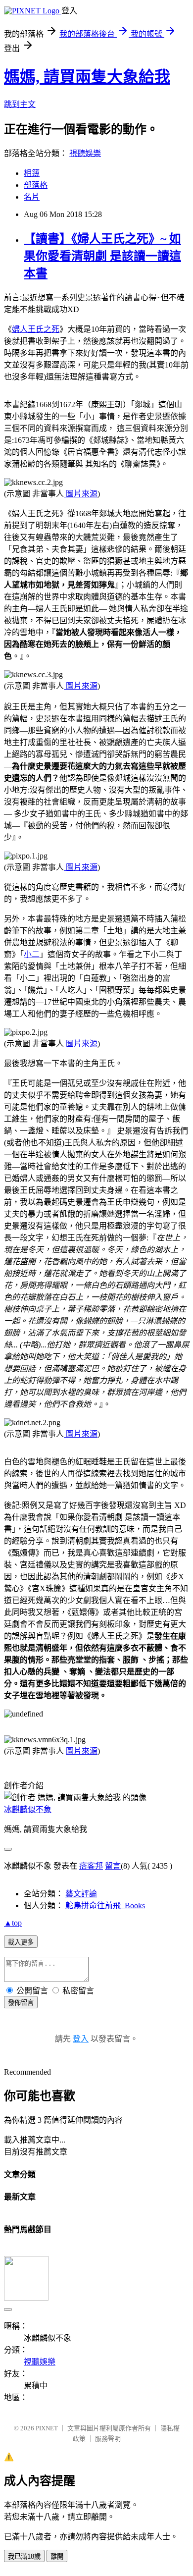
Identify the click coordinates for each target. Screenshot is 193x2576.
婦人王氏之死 (36, 329)
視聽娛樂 (85, 153)
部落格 (36, 185)
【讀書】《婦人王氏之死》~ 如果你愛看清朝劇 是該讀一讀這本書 (102, 256)
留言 (113, 1866)
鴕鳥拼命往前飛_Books (105, 1905)
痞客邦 (91, 1866)
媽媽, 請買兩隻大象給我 (87, 77)
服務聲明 (108, 2439)
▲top (13, 1923)
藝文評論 (81, 1894)
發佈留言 (21, 2003)
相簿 (32, 173)
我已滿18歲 (24, 2556)
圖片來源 (81, 494)
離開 (57, 2556)
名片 (32, 197)
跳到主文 (20, 104)
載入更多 (21, 1942)
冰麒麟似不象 (28, 1809)
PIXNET (47, 2428)
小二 (32, 954)
